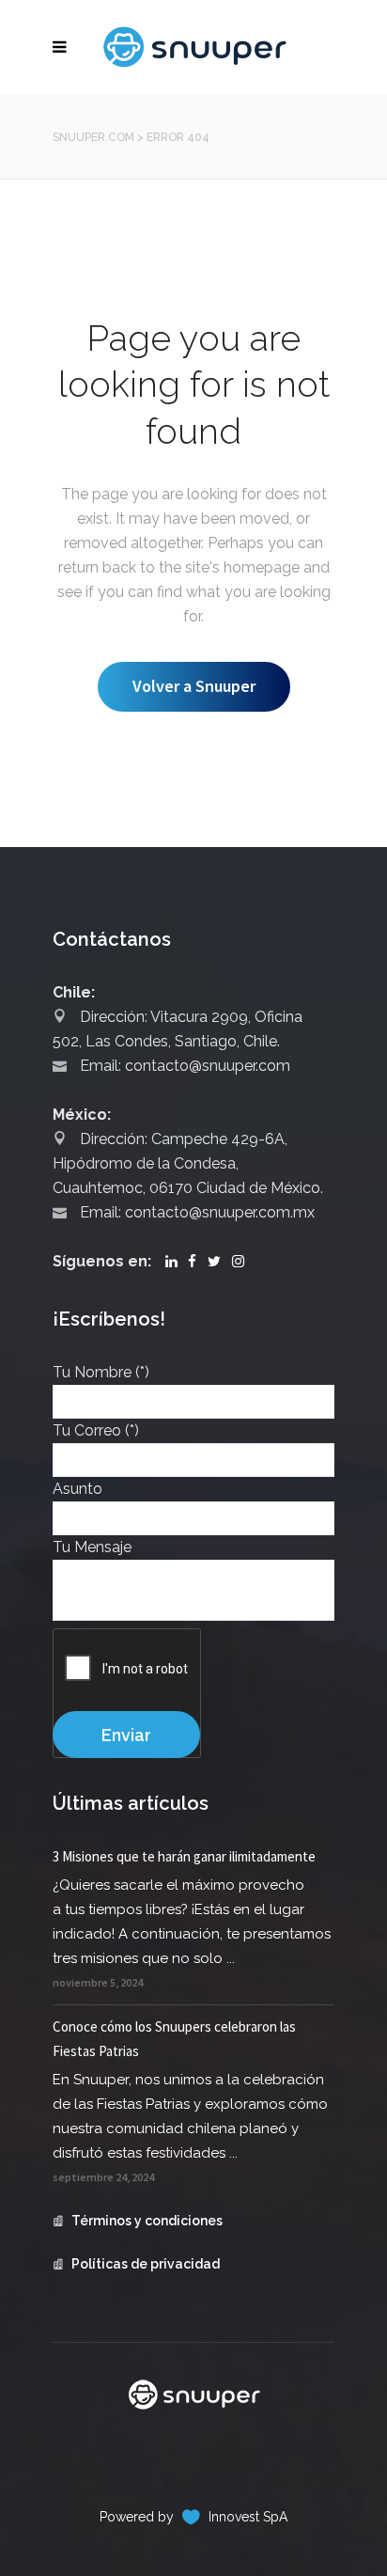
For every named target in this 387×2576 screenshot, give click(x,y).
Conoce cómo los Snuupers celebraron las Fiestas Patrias (174, 2039)
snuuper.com (93, 137)
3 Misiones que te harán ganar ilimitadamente (184, 1856)
